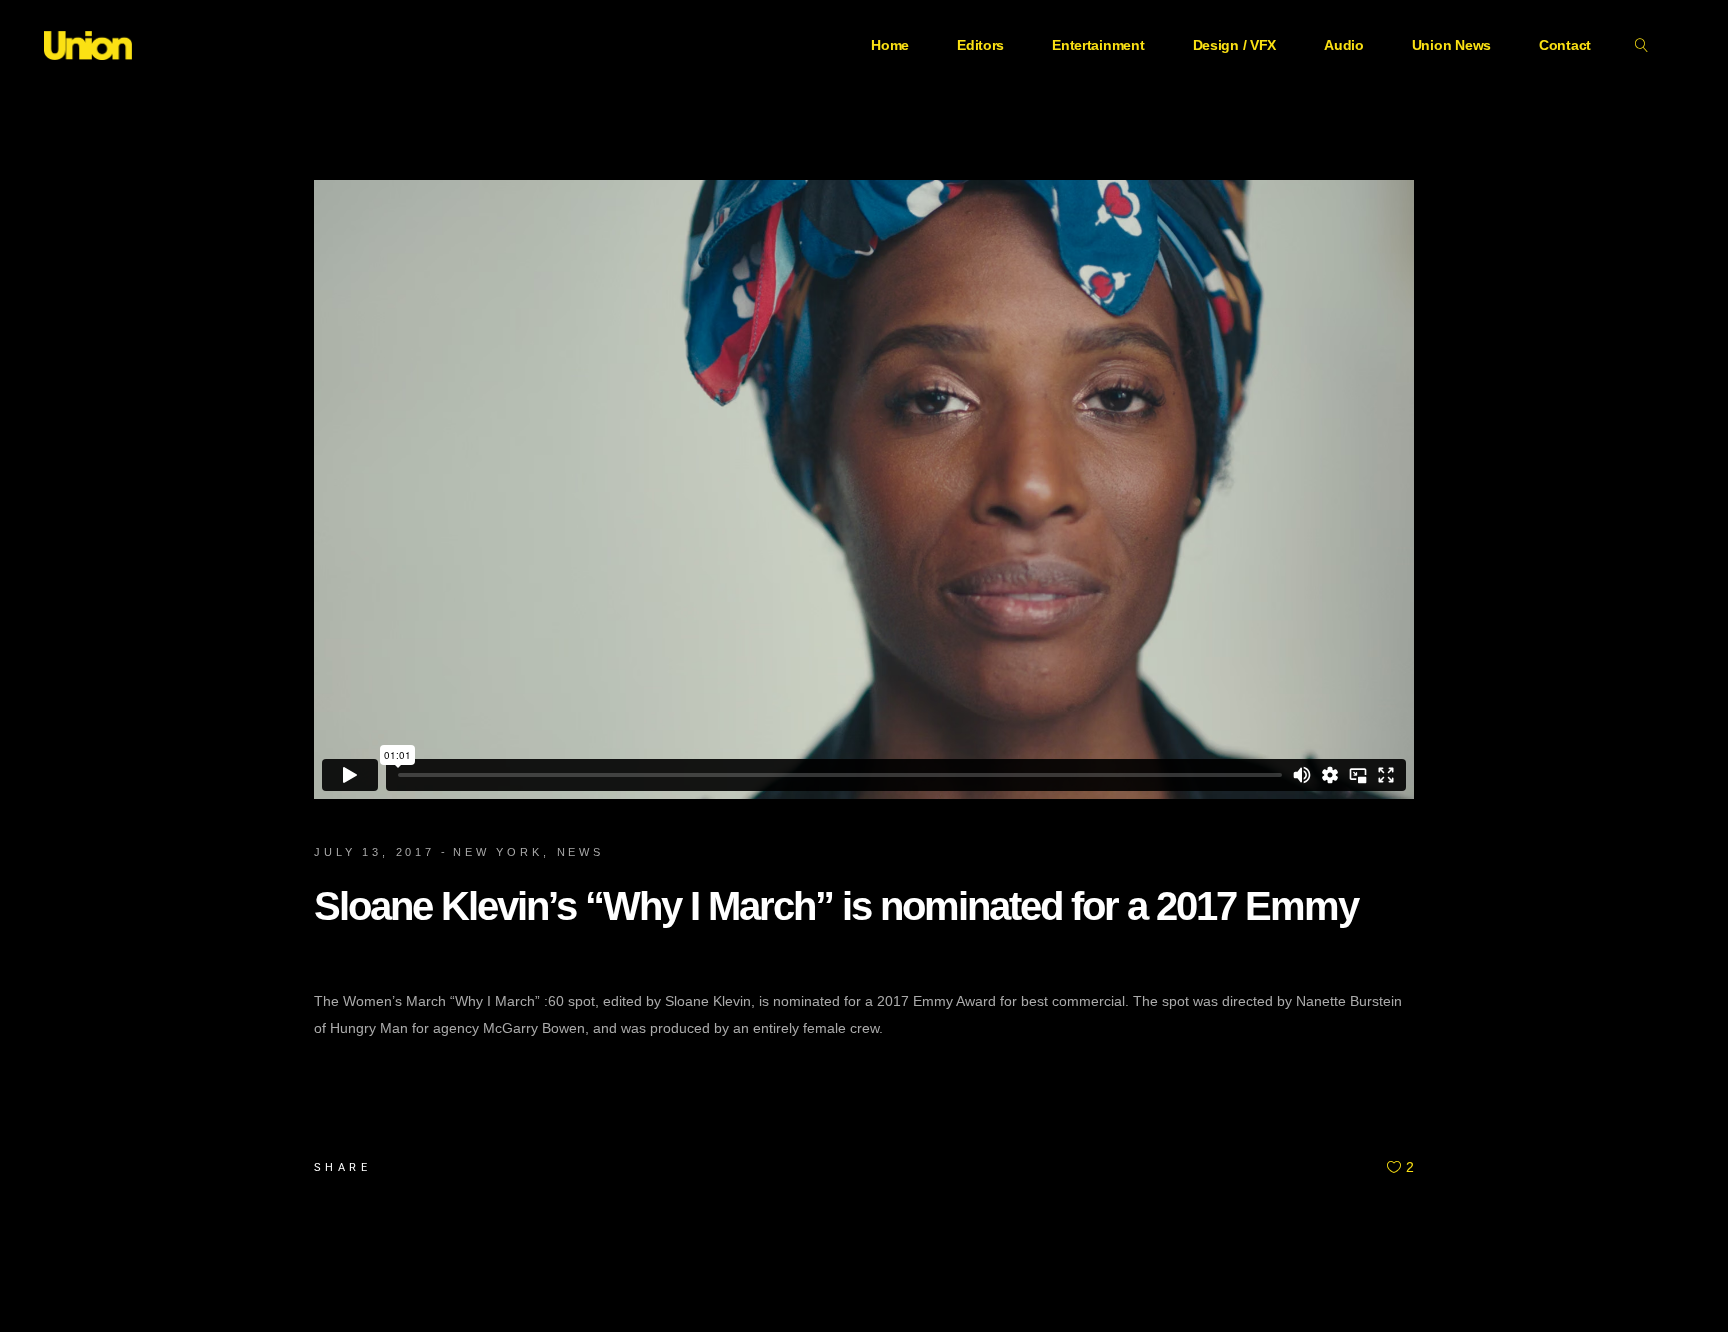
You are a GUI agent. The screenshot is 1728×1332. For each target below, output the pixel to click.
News (580, 852)
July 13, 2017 (374, 852)
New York (498, 852)
